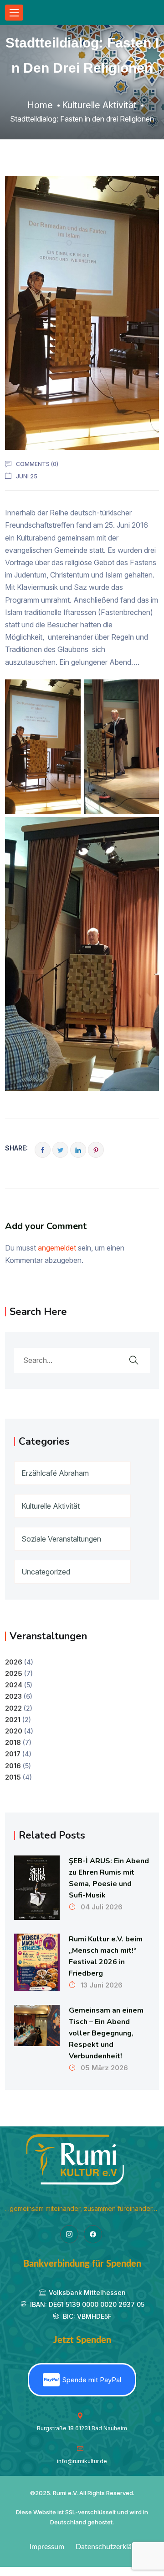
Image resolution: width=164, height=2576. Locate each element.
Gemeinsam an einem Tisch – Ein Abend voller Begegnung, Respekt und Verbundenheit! (106, 2033)
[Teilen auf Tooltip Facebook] (43, 1150)
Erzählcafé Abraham (55, 1473)
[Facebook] (93, 2234)
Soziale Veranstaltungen (61, 1539)
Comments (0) (37, 464)
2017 (13, 1754)
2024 (14, 1685)
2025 (14, 1673)
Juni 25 (27, 476)
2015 (13, 1777)
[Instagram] (69, 2234)
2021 (13, 1720)
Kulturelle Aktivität (51, 1506)
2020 (14, 1731)
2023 (13, 1696)
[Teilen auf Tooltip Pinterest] (96, 1150)
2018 (13, 1742)
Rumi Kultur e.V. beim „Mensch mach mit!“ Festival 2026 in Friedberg (106, 1956)
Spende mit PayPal (92, 2380)
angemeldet (57, 1248)
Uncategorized (46, 1572)
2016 (13, 1766)
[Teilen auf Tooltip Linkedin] (78, 1150)
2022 (13, 1708)
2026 (14, 1662)
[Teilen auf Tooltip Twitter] (60, 1150)
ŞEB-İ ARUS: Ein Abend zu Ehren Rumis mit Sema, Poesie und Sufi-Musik (109, 1878)
